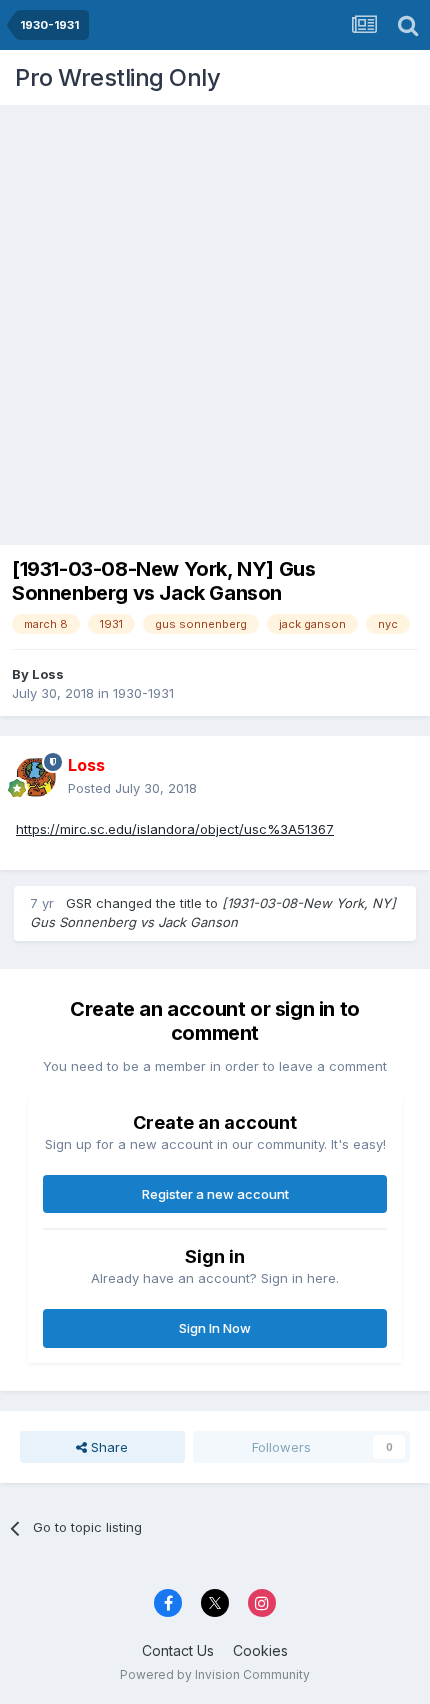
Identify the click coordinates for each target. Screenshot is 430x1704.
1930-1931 (143, 693)
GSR (79, 903)
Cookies (260, 1650)
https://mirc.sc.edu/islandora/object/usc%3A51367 (175, 829)
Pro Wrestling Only (117, 77)
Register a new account (215, 1194)
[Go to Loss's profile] (36, 777)
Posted (132, 788)
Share (107, 1447)
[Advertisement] (215, 320)
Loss (48, 674)
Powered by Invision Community (215, 1674)
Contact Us (178, 1650)
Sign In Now (215, 1328)
